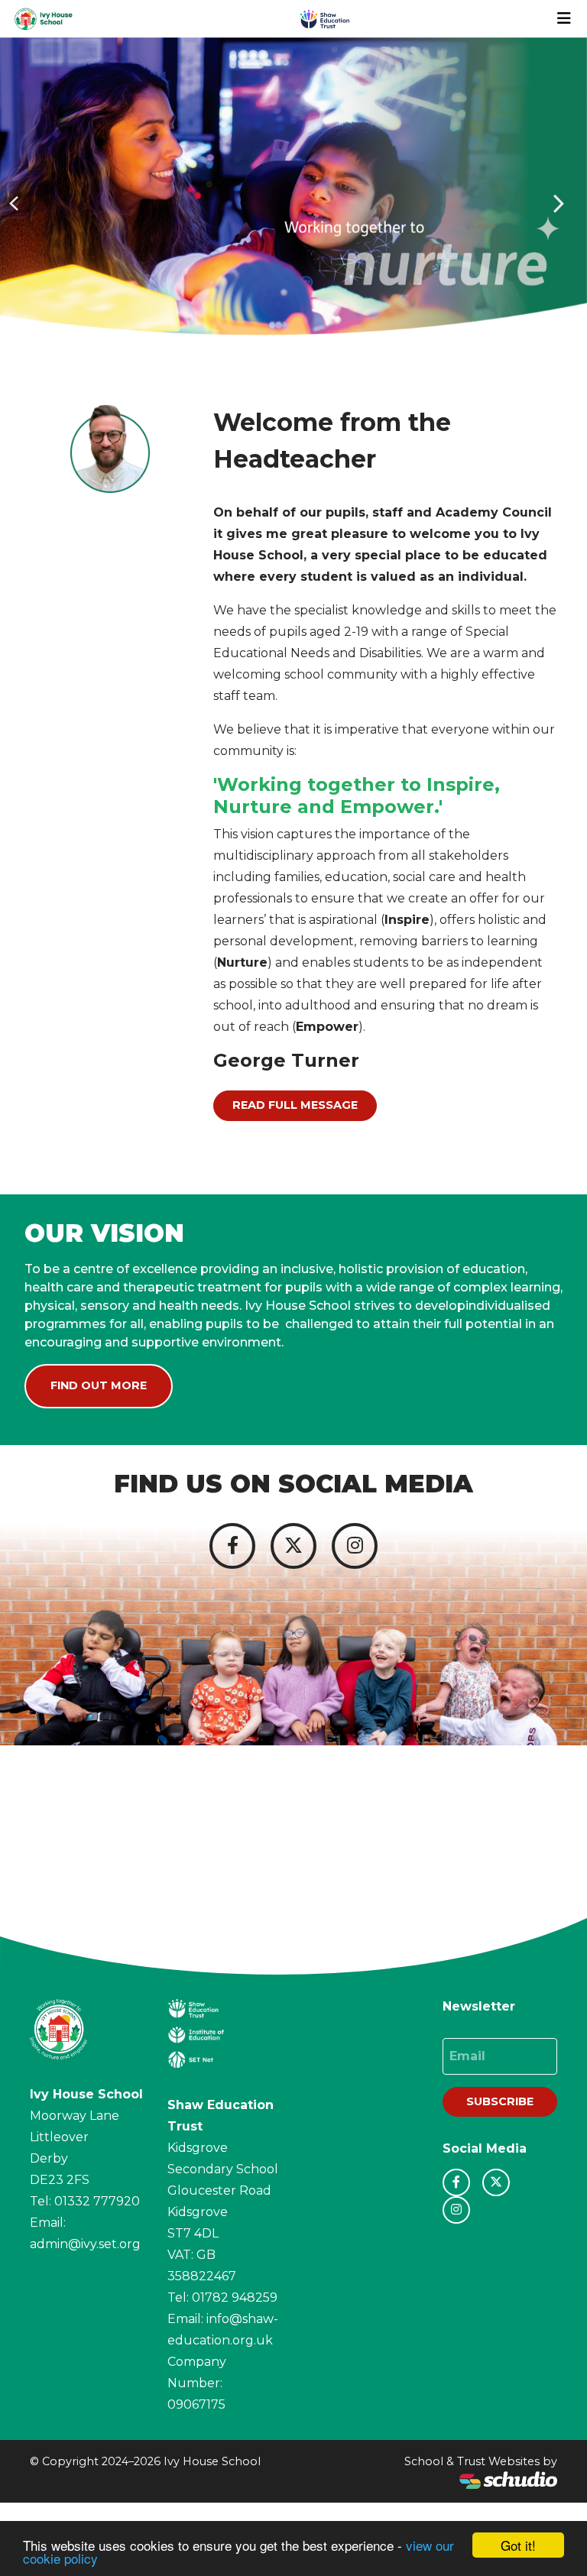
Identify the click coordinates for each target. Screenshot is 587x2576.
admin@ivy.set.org (85, 2244)
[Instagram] (355, 1546)
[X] (293, 1546)
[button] (15, 203)
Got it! (518, 2545)
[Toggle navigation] (564, 18)
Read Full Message (295, 1105)
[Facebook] (232, 1546)
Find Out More (99, 1385)
